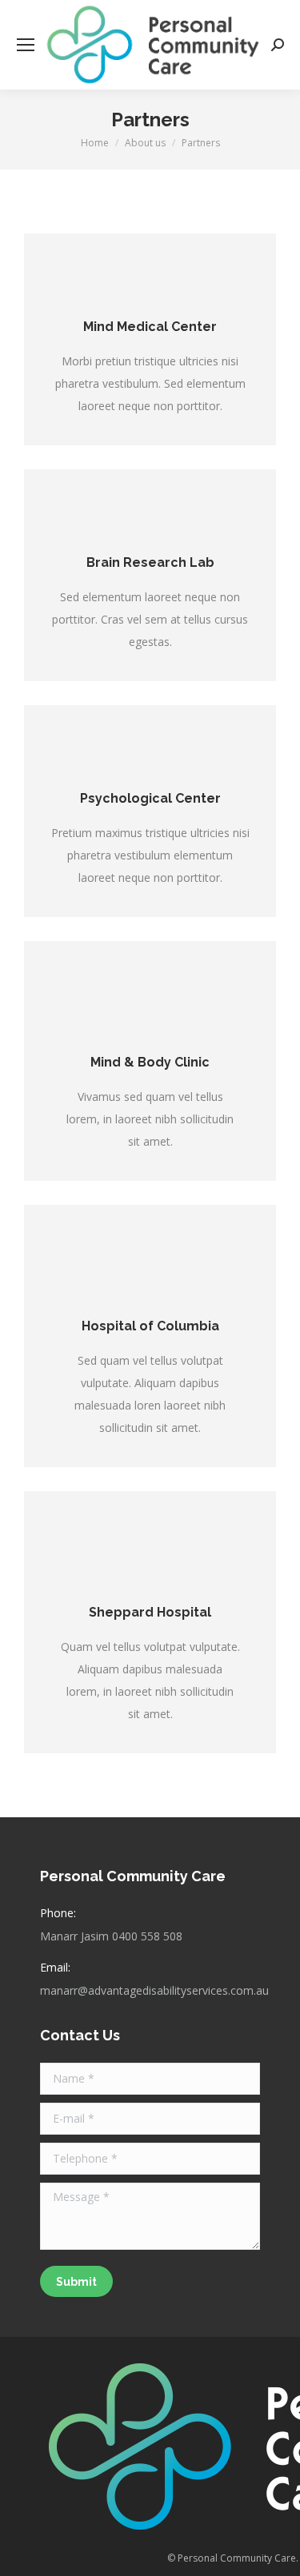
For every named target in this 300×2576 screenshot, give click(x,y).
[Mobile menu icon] (26, 45)
